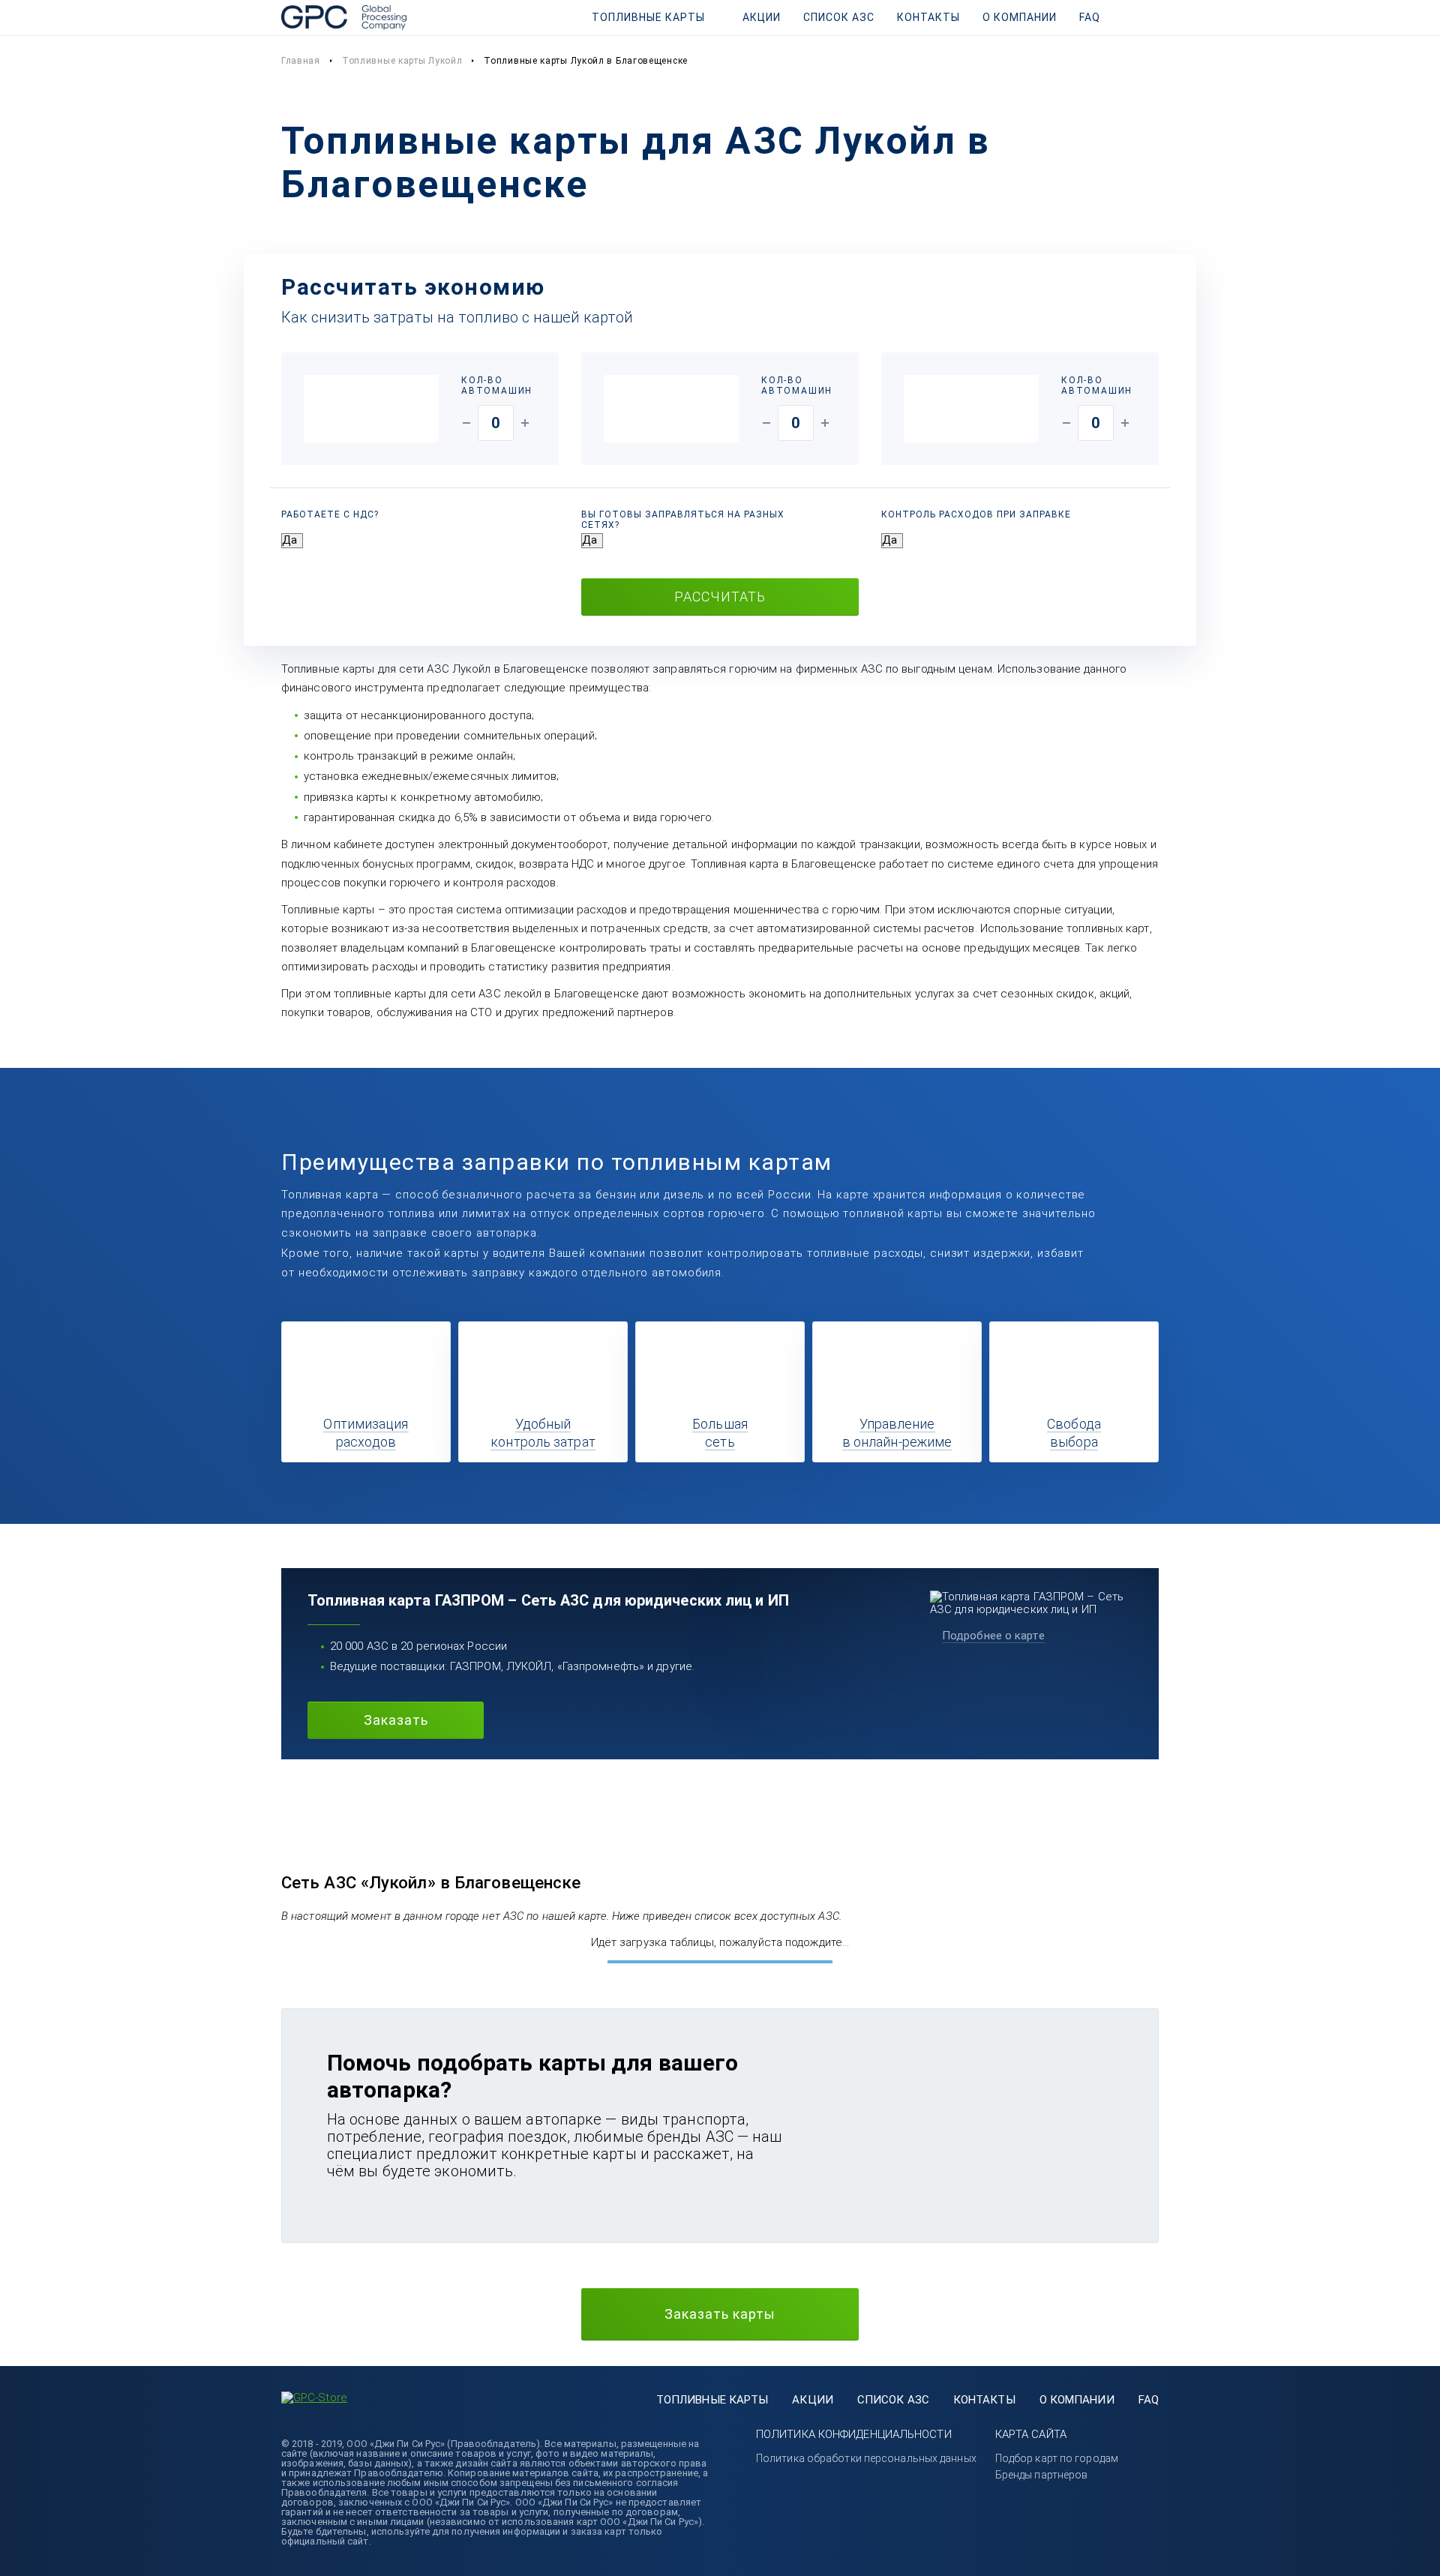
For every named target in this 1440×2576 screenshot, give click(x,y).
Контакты (928, 17)
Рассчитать (720, 597)
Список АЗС (839, 17)
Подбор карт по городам (1057, 2458)
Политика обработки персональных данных (866, 2458)
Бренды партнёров (1042, 2475)
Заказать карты (720, 2314)
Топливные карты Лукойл (402, 61)
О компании (1020, 17)
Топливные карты (648, 17)
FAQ (1090, 17)
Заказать (396, 1720)
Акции (762, 17)
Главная (301, 61)
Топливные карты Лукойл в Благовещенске (586, 61)
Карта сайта (1031, 2434)
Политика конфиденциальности (854, 2434)
